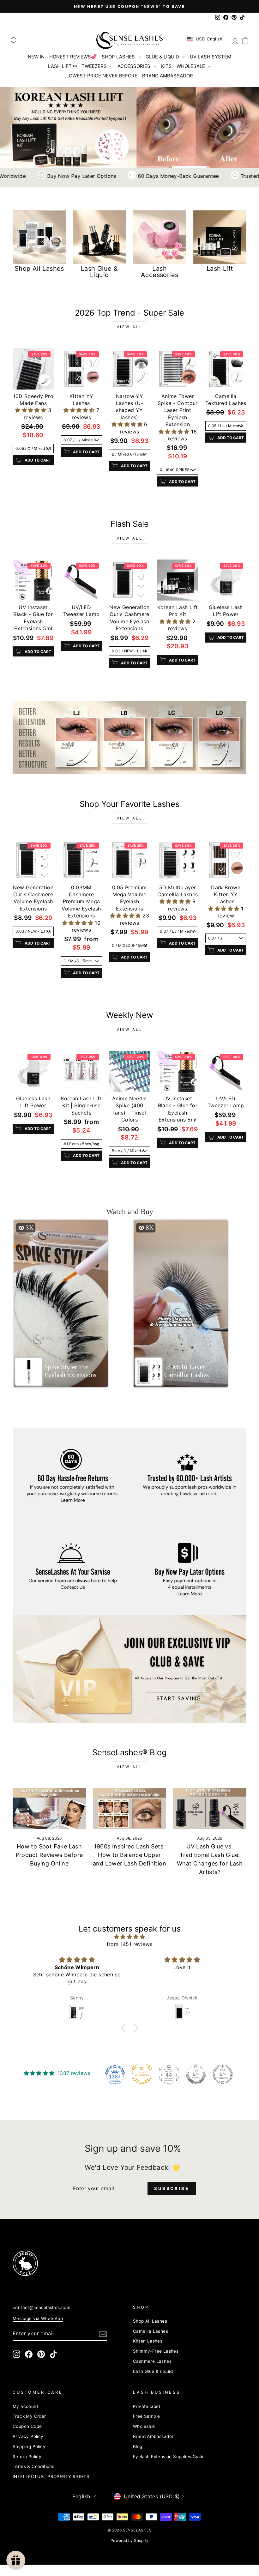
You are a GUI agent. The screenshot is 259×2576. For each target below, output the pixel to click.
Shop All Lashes (150, 2321)
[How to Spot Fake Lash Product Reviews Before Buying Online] (49, 1809)
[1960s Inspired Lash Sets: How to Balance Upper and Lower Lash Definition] (129, 1809)
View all (130, 327)
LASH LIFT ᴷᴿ (62, 66)
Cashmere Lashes (152, 2361)
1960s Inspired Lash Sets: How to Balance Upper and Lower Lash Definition (129, 1855)
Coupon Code (27, 2426)
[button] (31, 410)
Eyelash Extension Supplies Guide (169, 2457)
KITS (166, 66)
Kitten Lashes (148, 2341)
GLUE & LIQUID (163, 57)
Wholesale (144, 2426)
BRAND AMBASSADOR (168, 76)
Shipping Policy (29, 2446)
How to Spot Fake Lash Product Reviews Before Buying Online (49, 1855)
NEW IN (36, 57)
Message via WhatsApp (38, 2319)
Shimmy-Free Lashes (156, 2351)
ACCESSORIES (135, 66)
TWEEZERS (95, 66)
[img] (129, 1937)
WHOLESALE (191, 66)
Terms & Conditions (33, 2466)
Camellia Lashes (151, 2331)
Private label (146, 2406)
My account (25, 2406)
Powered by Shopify (129, 2540)
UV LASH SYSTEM (211, 57)
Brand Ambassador (153, 2436)
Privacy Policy (28, 2436)
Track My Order (29, 2416)
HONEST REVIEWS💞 (73, 57)
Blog (138, 2446)
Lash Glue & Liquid (153, 2371)
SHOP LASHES (119, 57)
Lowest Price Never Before (102, 76)
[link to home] (129, 40)
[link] (129, 738)
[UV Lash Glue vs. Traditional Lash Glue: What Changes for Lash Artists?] (210, 1809)
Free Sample (146, 2416)
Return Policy (27, 2457)
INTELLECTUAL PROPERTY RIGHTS (51, 2476)
